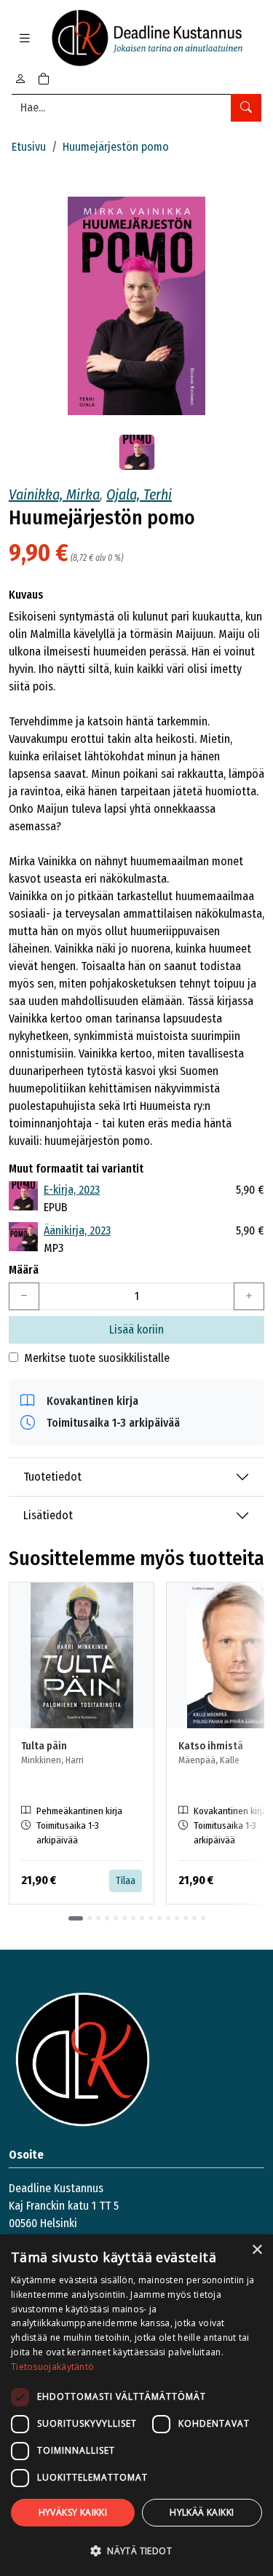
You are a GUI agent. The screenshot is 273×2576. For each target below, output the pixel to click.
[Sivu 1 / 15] (76, 1918)
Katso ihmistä (211, 1746)
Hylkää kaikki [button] (202, 2512)
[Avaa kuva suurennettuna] (136, 306)
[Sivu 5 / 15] (116, 1918)
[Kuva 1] (137, 452)
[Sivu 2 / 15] (90, 1918)
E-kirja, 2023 (72, 1190)
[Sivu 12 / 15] (177, 1918)
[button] (136, 2551)
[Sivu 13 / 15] (186, 1918)
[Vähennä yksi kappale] (24, 1296)
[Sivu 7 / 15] (133, 1918)
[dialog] (136, 2405)
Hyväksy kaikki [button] (73, 2512)
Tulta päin (44, 1746)
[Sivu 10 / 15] (159, 1918)
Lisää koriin (136, 1330)
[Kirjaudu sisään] (20, 79)
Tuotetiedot (52, 1477)
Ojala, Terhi (139, 495)
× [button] (257, 2250)
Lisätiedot (48, 1515)
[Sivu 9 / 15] (151, 1918)
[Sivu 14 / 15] (194, 1918)
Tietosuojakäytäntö (52, 2367)
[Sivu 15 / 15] (203, 1918)
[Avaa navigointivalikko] (25, 38)
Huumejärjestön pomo (116, 147)
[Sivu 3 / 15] (98, 1918)
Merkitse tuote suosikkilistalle (97, 1358)
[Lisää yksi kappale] (249, 1296)
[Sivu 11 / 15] (168, 1918)
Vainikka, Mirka (54, 495)
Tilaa (126, 1881)
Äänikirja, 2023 (77, 1230)
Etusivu (29, 147)
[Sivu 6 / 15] (124, 1918)
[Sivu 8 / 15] (142, 1918)
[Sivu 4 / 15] (107, 1918)
